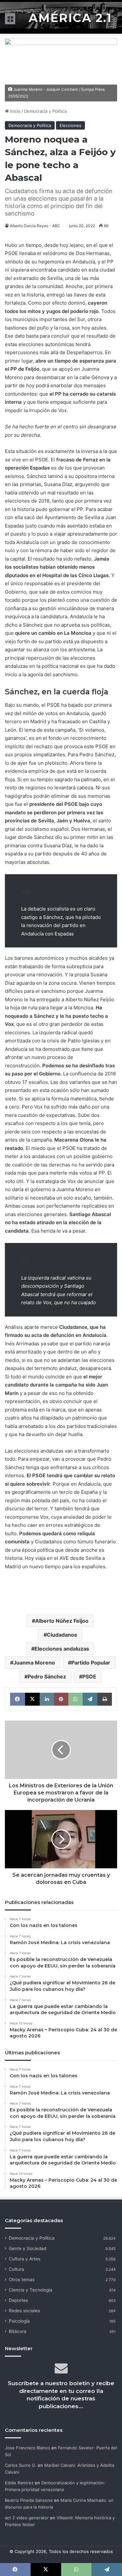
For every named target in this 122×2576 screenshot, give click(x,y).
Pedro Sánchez (47, 1677)
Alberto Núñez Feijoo (62, 1621)
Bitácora (18, 2331)
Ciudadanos (62, 1635)
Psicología (19, 2321)
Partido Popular (91, 1663)
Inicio (15, 111)
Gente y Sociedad (27, 2248)
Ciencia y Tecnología (31, 2290)
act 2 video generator (27, 2518)
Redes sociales (24, 2311)
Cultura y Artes (25, 2259)
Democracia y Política (45, 111)
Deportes (18, 2300)
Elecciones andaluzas (62, 1649)
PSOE (89, 1677)
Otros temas (22, 2280)
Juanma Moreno (34, 1663)
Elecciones (70, 125)
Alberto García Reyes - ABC (35, 226)
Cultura (16, 2269)
